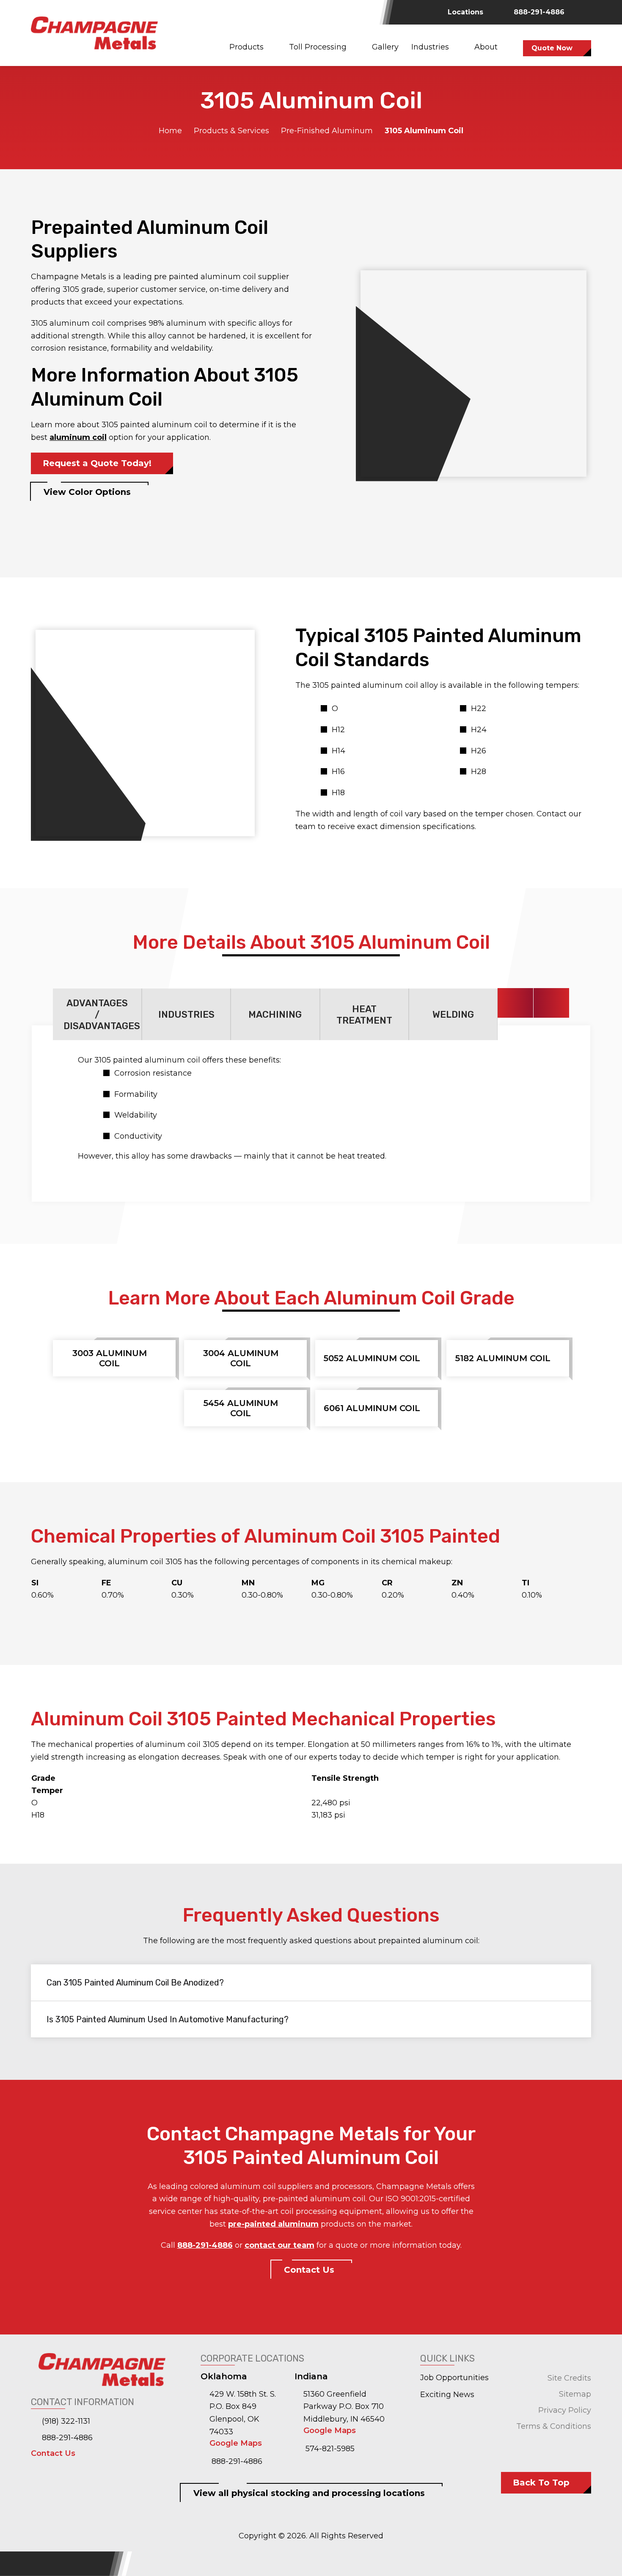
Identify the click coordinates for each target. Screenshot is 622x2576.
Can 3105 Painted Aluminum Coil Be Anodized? (135, 1983)
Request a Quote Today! (97, 463)
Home (170, 131)
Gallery (385, 47)
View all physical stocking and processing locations (309, 2493)
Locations (465, 12)
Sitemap (575, 2394)
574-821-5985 (329, 2449)
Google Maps (236, 2443)
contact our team (279, 2245)
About (486, 47)
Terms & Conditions (554, 2426)
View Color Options (87, 492)
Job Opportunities (454, 2378)
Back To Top (541, 2483)
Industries (430, 47)
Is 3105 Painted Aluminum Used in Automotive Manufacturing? (168, 2019)
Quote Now (552, 48)
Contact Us (309, 2270)
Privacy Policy (565, 2410)
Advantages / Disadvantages (102, 1015)
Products (246, 47)
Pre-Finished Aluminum (327, 131)
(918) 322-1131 (65, 2421)
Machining (275, 1015)
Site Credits (569, 2378)
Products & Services (231, 131)
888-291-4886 (538, 12)
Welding (453, 1015)
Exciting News (447, 2395)
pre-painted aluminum (273, 2224)
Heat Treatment (364, 1015)
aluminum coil (78, 437)
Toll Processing (318, 47)
